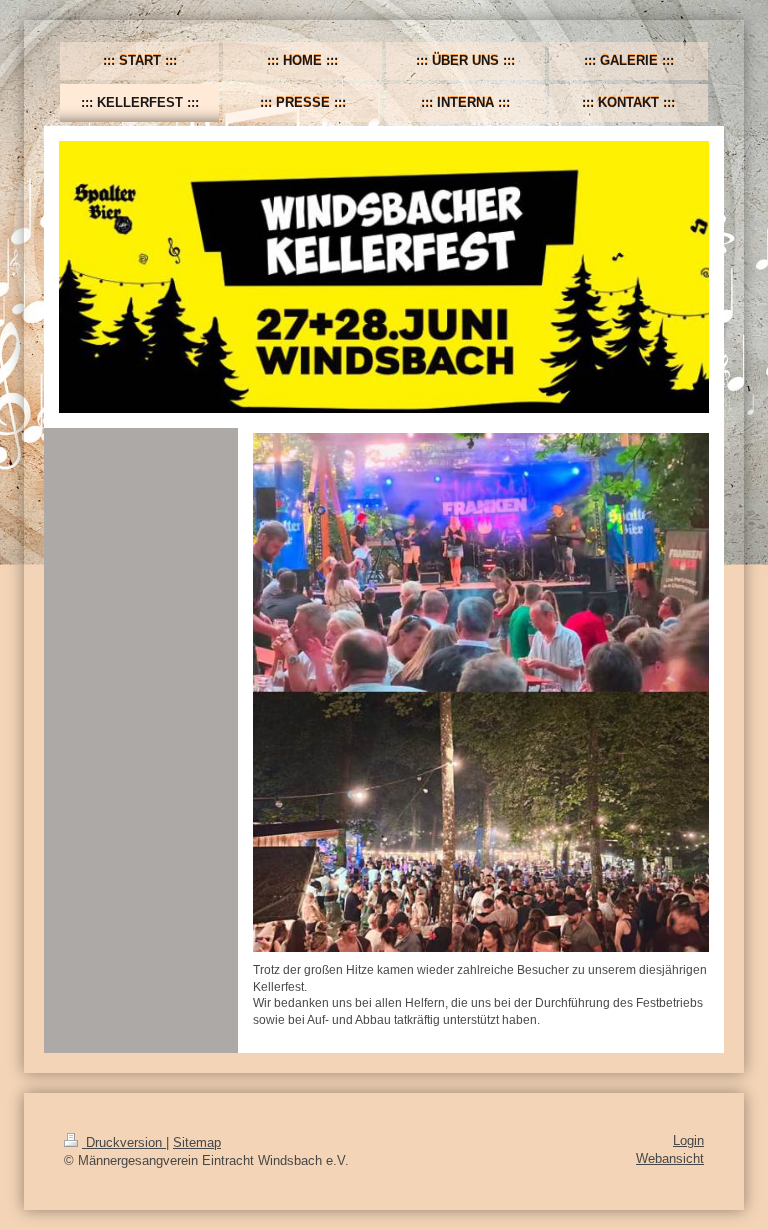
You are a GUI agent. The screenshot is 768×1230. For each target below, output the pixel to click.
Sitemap (197, 1143)
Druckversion (124, 1143)
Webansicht (670, 1159)
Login (688, 1141)
